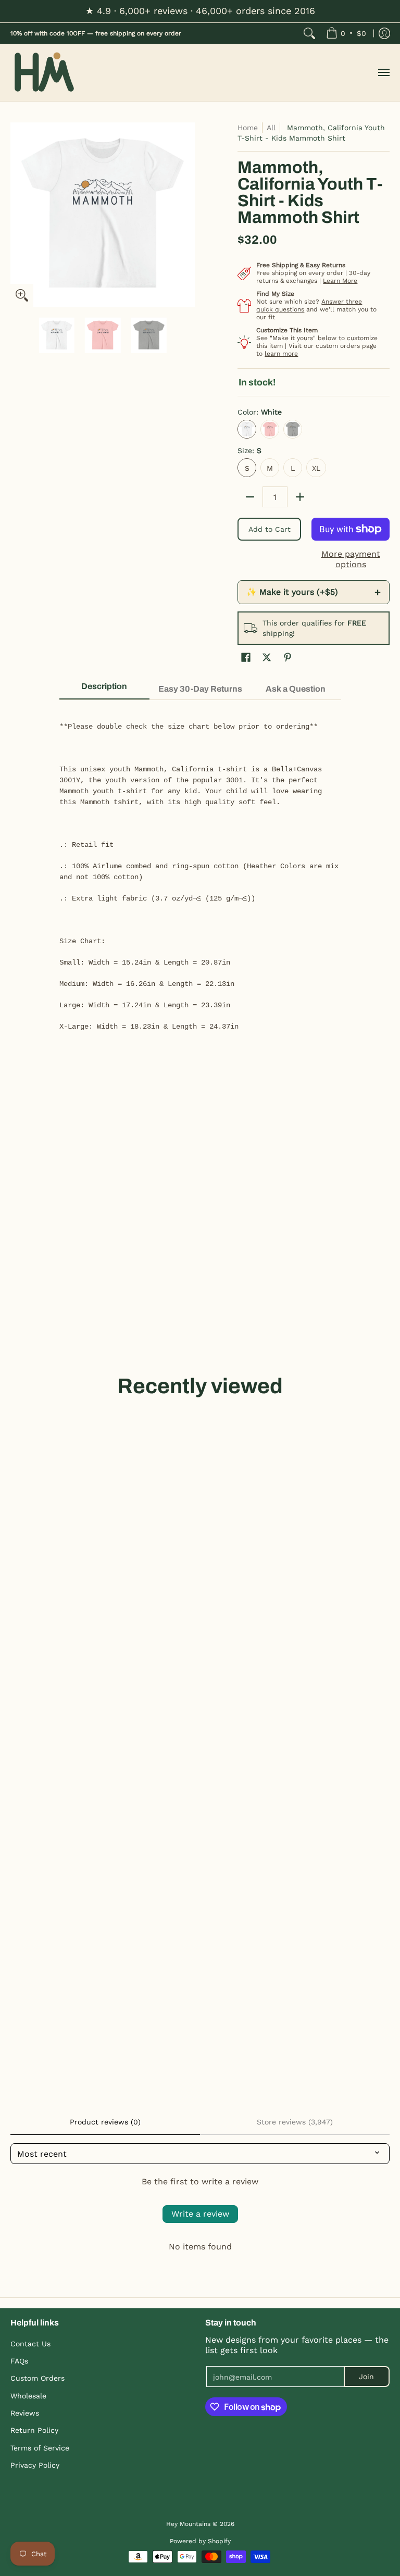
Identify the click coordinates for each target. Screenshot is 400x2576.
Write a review (200, 2214)
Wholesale (28, 2396)
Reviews (25, 2413)
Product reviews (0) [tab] (105, 2122)
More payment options (351, 559)
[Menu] (383, 73)
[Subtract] (250, 497)
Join (366, 2377)
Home (248, 128)
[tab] (105, 690)
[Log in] (384, 33)
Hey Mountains (44, 73)
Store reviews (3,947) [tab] (295, 2122)
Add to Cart (270, 529)
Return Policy (34, 2430)
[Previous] (18, 215)
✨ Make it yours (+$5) (314, 592)
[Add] (300, 497)
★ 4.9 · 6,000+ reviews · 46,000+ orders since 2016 (200, 11)
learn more (281, 354)
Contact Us (30, 2344)
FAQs (19, 2361)
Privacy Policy (35, 2465)
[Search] (309, 33)
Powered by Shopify (200, 2541)
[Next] (187, 215)
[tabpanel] (200, 871)
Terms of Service (40, 2448)
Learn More (340, 281)
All (271, 128)
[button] (246, 658)
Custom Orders (37, 2378)
